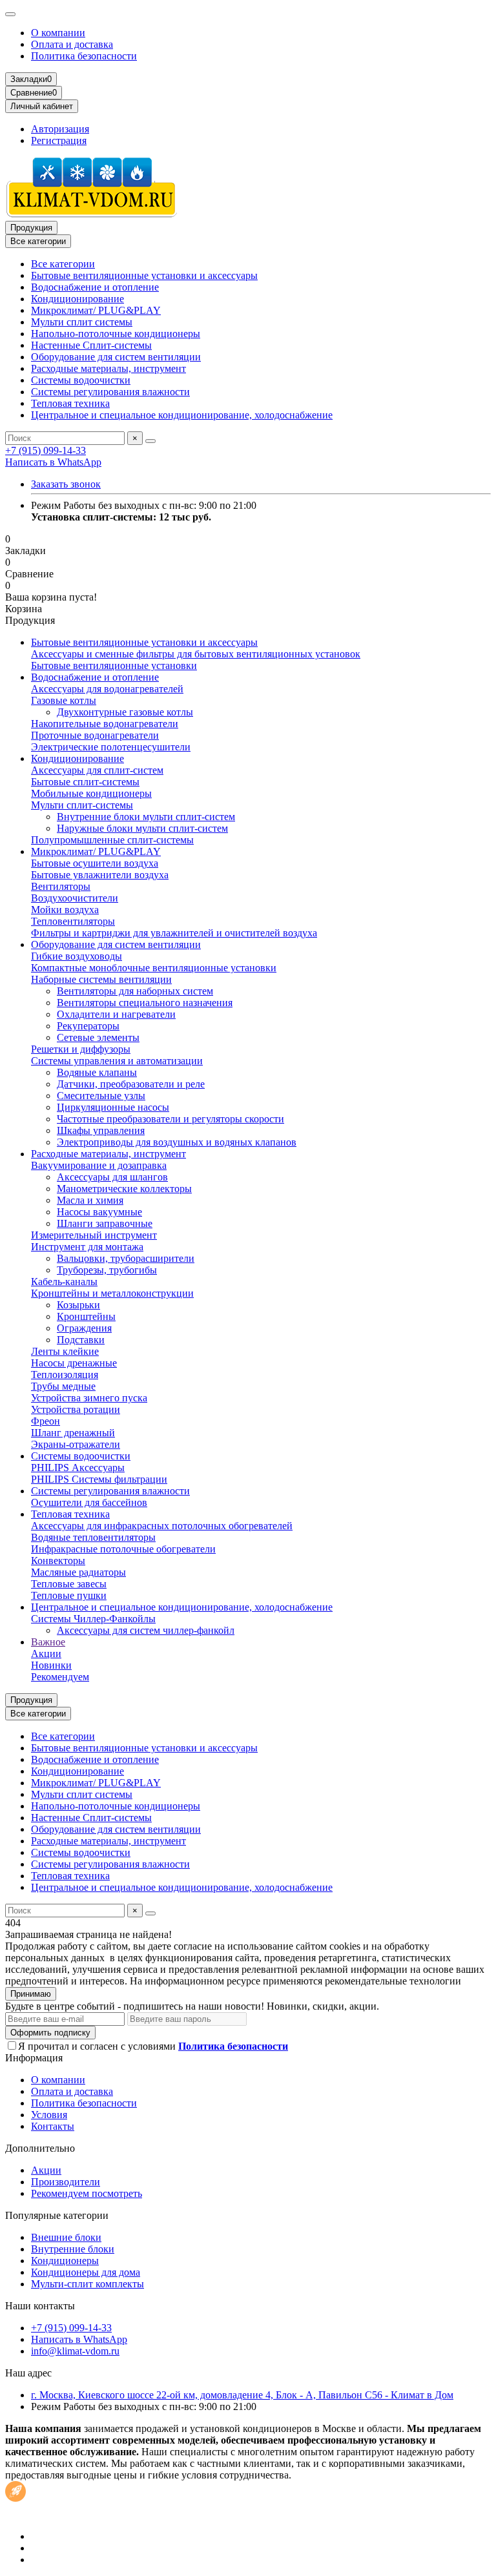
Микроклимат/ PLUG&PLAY (96, 310)
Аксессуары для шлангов (112, 1177)
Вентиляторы (61, 886)
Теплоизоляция (65, 1375)
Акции (46, 1654)
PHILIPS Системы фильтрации (99, 1479)
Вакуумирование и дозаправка (99, 1165)
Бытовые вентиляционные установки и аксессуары (144, 275)
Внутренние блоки (73, 2249)
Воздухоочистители (75, 898)
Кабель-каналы (64, 1282)
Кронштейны (86, 1316)
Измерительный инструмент (94, 1235)
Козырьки (78, 1305)
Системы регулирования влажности (110, 392)
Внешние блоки (66, 2237)
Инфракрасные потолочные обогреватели (123, 1549)
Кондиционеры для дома (86, 2272)
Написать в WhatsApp (53, 462)
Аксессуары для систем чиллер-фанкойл (146, 1630)
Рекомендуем (60, 1677)
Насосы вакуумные (99, 1212)
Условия (49, 2115)
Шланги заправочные (105, 1223)
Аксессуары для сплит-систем (97, 770)
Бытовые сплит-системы (85, 782)
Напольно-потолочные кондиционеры (116, 334)
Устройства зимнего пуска (89, 1398)
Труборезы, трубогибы (107, 1270)
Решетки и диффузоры (81, 1049)
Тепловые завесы (69, 1584)
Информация (34, 2058)
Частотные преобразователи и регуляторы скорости (170, 1119)
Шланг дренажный (73, 1433)
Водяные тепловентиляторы (93, 1537)
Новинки (51, 1665)
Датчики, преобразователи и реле (131, 1084)
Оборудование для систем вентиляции (116, 357)
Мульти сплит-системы (82, 805)
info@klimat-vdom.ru (75, 2351)
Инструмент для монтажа (87, 1247)
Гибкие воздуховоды (77, 956)
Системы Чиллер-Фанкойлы (93, 1619)
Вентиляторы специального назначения (145, 1003)
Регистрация (59, 140)
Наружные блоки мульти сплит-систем (142, 828)
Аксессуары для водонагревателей (107, 689)
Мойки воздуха (65, 910)
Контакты (53, 2126)
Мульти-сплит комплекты (88, 2284)
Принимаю (31, 1994)
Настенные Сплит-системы (91, 345)
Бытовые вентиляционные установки (114, 665)
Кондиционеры (65, 2261)
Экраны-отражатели (76, 1444)
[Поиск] (150, 441)
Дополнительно (40, 2148)
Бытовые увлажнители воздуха (100, 875)
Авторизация (60, 129)
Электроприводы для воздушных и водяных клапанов (177, 1142)
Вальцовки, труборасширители (126, 1258)
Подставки (81, 1340)
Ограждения (84, 1328)
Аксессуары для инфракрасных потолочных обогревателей (162, 1526)
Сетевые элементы (98, 1037)
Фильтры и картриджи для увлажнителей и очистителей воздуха (174, 933)
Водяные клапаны (97, 1072)
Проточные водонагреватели (95, 735)
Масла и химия (90, 1200)
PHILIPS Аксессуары (78, 1468)
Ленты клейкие (65, 1351)
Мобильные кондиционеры (91, 793)
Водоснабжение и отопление (95, 287)
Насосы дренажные (74, 1363)
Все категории (63, 264)
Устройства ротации (76, 1409)
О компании (58, 33)
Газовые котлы (64, 700)
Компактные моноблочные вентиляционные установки (154, 968)
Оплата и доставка (72, 44)
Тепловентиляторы (73, 921)
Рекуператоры (88, 1026)
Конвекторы (58, 1561)
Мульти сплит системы (82, 322)
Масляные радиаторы (78, 1572)
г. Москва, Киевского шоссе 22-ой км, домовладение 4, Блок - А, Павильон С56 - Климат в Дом (242, 2395)
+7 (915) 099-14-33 (46, 450)
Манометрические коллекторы (124, 1189)
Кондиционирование (77, 299)
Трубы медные (63, 1386)
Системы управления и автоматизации (117, 1061)
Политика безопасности (84, 56)
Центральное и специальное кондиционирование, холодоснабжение (182, 415)
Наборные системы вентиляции (101, 979)
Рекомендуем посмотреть (87, 2193)
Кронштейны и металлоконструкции (112, 1293)
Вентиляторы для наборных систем (135, 991)
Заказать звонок (66, 484)
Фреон (46, 1421)
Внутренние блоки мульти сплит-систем (146, 817)
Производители (66, 2182)
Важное (48, 1642)
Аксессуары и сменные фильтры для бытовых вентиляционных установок (196, 654)
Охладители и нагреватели (116, 1014)
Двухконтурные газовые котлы (125, 712)
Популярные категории (57, 2215)
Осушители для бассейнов (89, 1502)
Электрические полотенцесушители (111, 747)
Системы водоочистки (81, 380)
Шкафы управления (101, 1130)
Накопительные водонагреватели (105, 724)
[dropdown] (10, 14)
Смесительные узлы (101, 1096)
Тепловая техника (70, 403)
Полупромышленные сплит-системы (112, 840)
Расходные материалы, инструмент (108, 368)
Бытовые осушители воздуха (95, 863)
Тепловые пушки (69, 1595)
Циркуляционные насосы (113, 1107)
